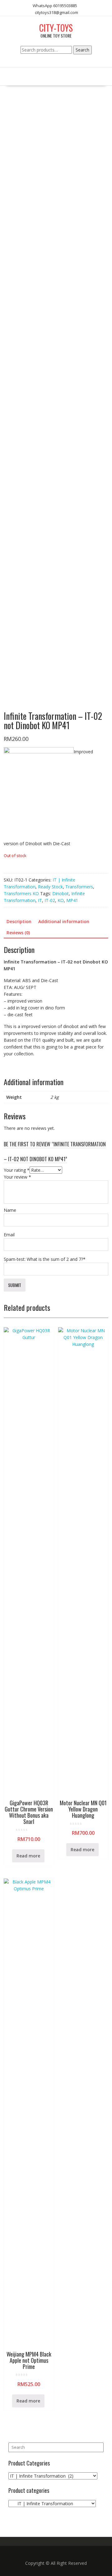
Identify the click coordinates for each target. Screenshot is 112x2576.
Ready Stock (50, 887)
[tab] (19, 922)
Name (10, 1210)
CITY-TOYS (56, 28)
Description (19, 921)
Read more (28, 1856)
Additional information (64, 921)
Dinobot (61, 893)
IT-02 (50, 900)
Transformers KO (21, 893)
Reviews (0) (18, 933)
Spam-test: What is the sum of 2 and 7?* (45, 1259)
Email (9, 1235)
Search (82, 50)
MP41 (72, 900)
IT (40, 900)
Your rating (17, 1170)
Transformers (79, 887)
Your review (17, 1177)
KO (61, 900)
